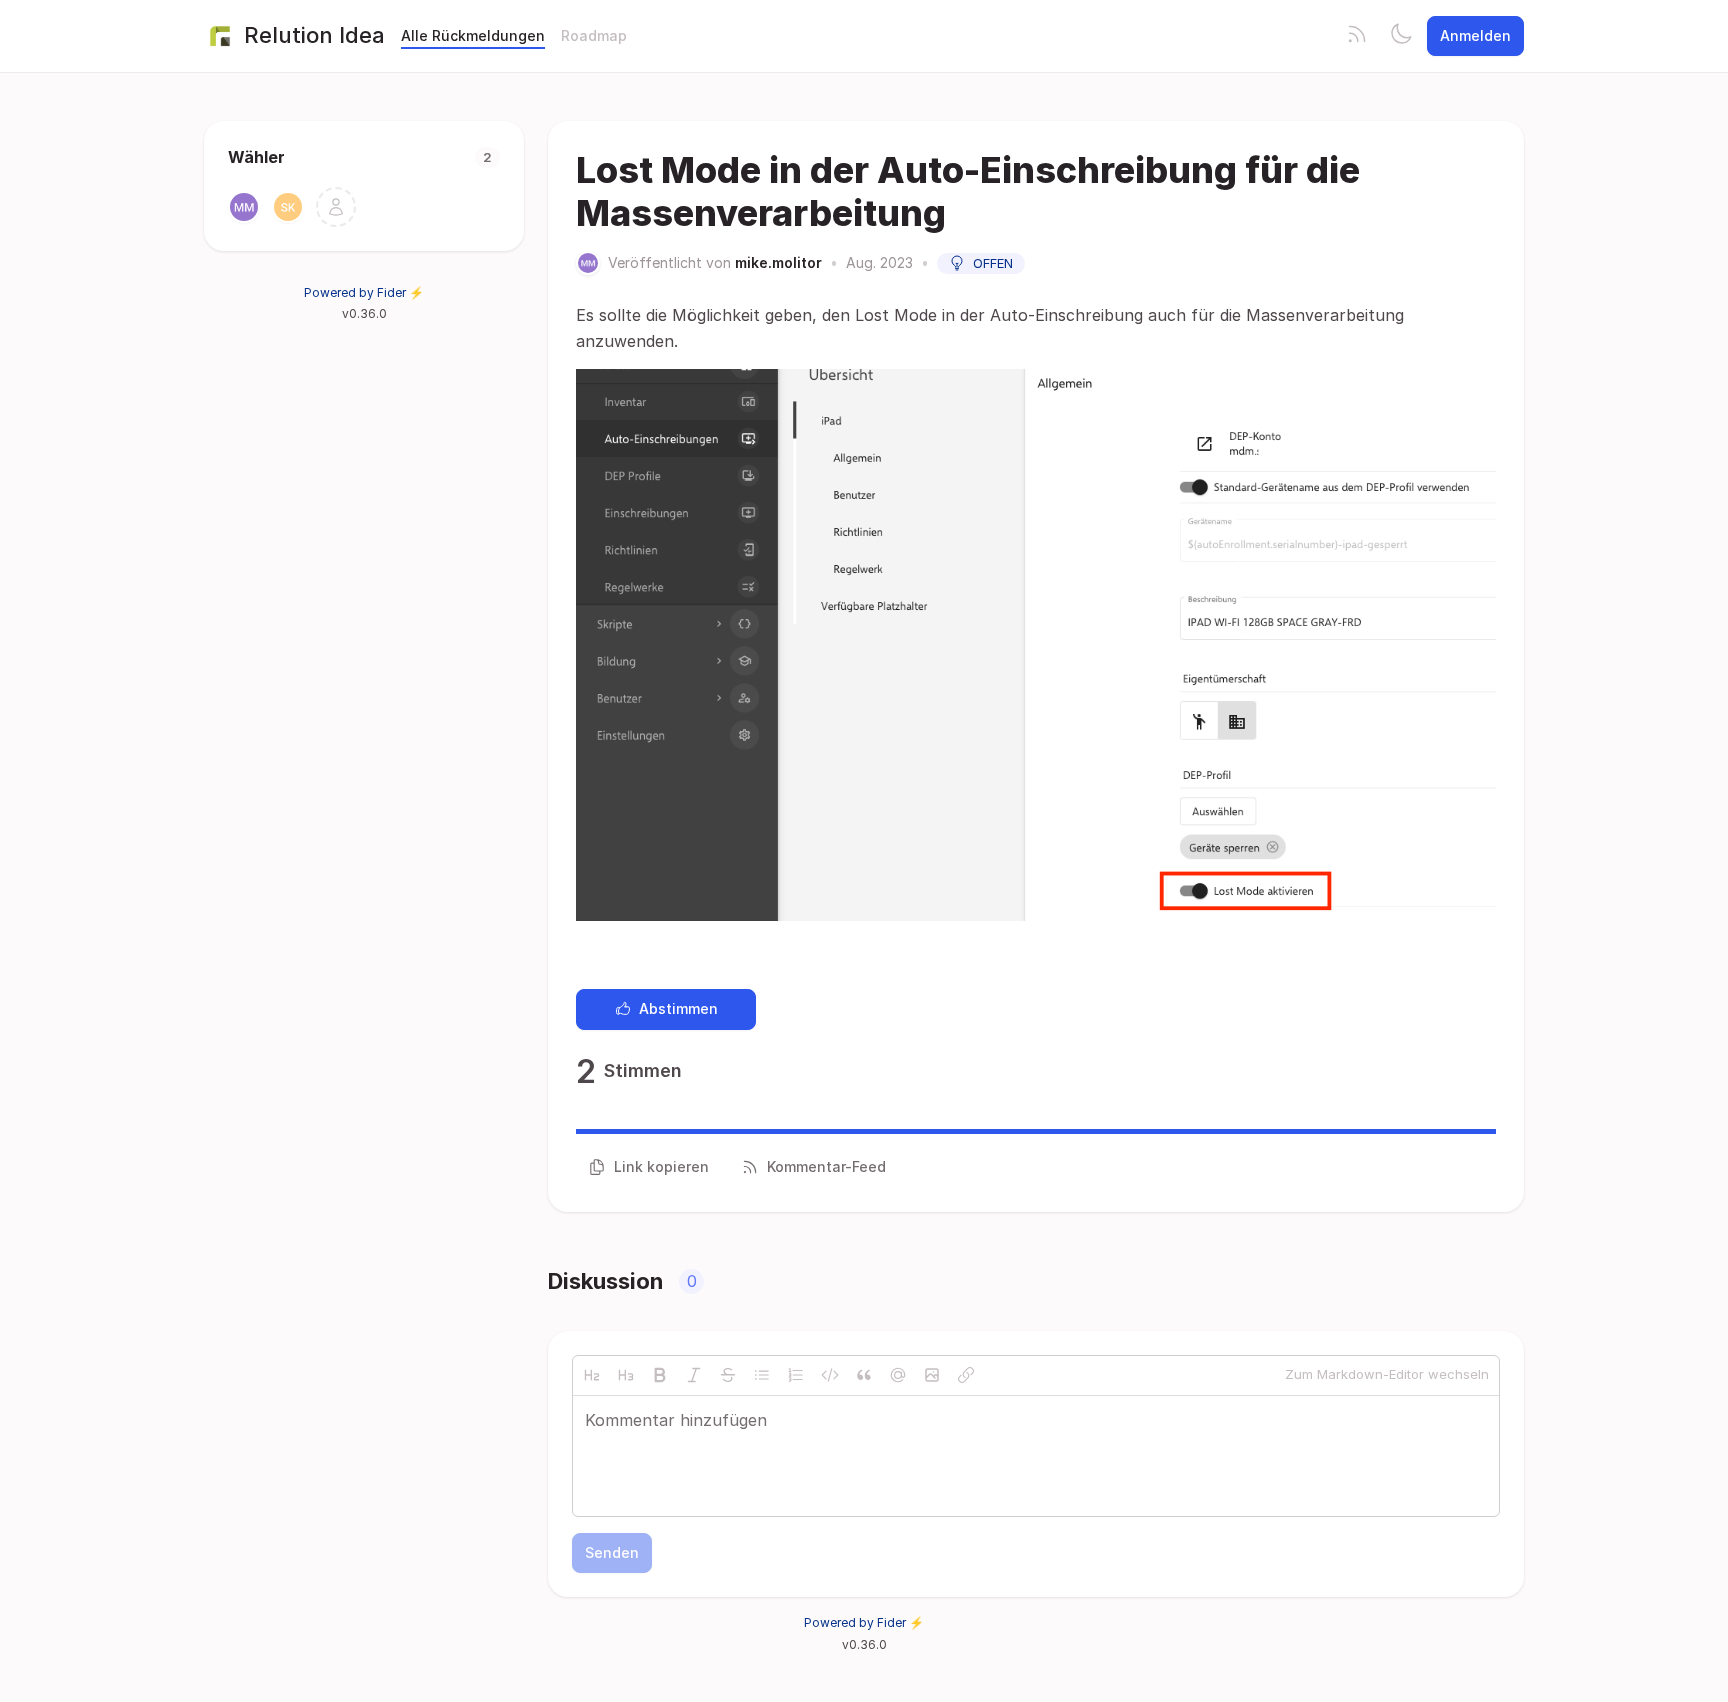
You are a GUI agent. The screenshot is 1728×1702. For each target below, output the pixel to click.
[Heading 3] (626, 1375)
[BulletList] (762, 1375)
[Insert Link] (966, 1375)
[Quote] (864, 1375)
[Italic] (694, 1375)
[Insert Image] (932, 1375)
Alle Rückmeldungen (473, 35)
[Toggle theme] (1401, 36)
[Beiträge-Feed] (1357, 36)
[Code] (830, 1375)
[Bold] (660, 1375)
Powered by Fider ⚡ (364, 292)
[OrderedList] (796, 1375)
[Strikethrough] (728, 1375)
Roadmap (594, 35)
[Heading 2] (592, 1375)
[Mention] (898, 1375)
